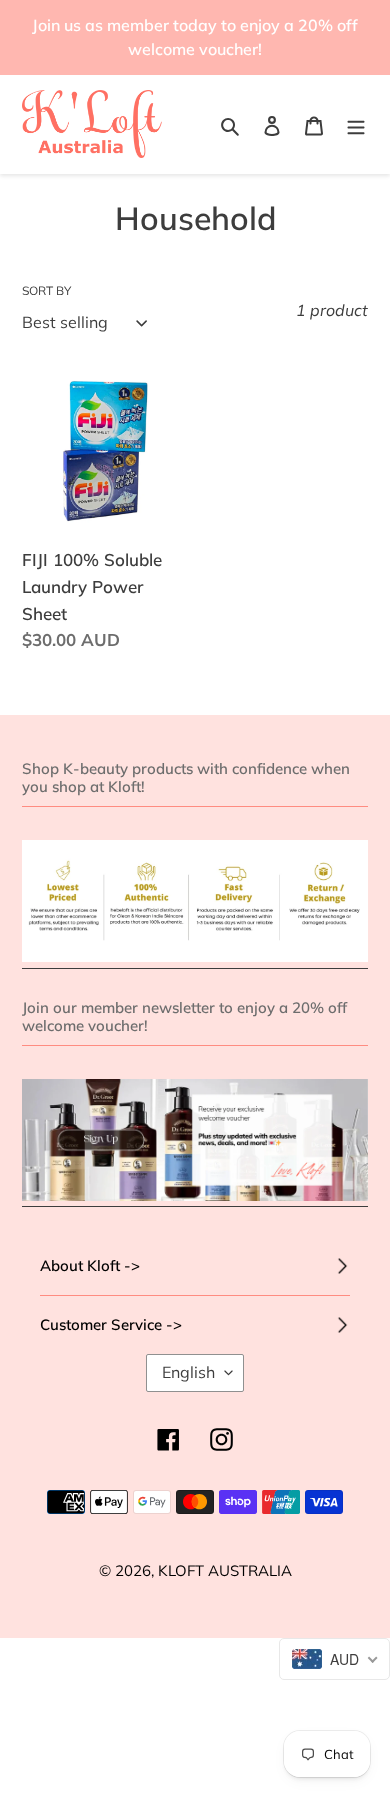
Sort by (46, 290)
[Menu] (356, 124)
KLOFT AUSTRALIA (225, 1570)
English (188, 1372)
